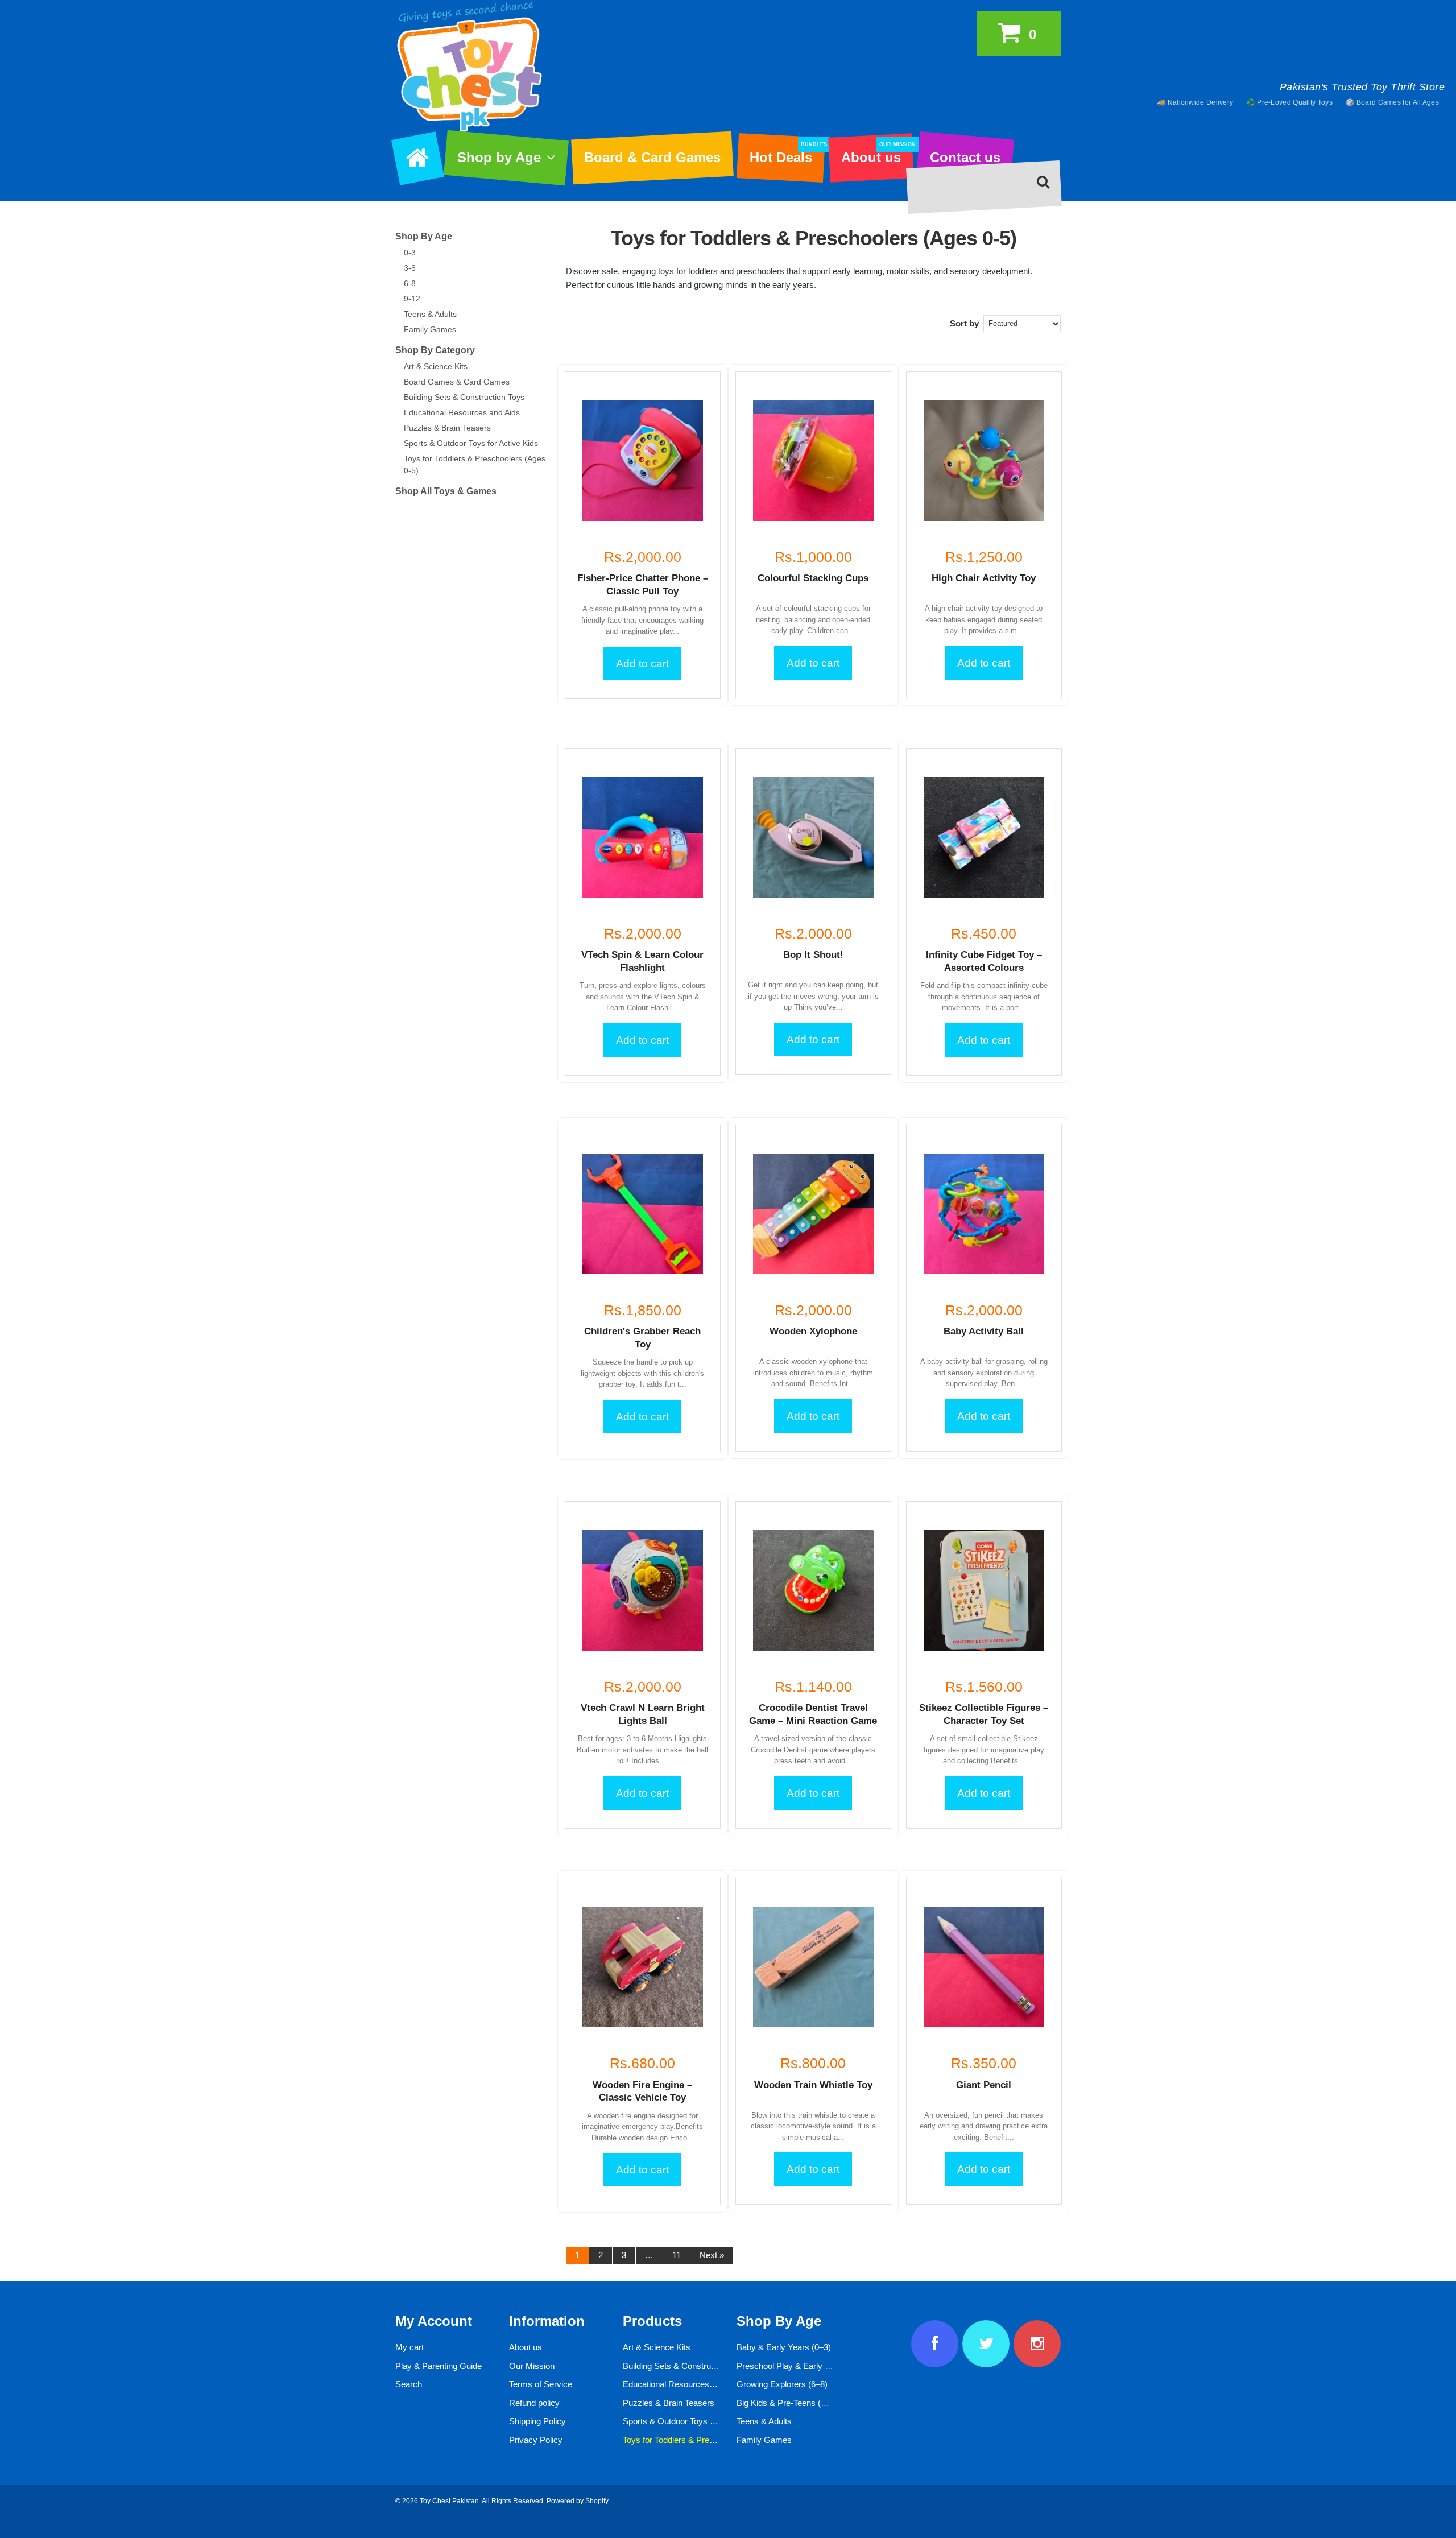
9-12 (412, 299)
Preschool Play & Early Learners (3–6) (808, 2366)
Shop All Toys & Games (446, 491)
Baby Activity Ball (984, 1331)
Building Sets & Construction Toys (464, 397)
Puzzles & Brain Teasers (447, 428)
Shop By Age (424, 236)
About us (877, 154)
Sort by (964, 323)
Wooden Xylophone (813, 1331)
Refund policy (534, 2403)
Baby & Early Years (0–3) (784, 2347)
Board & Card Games (652, 157)
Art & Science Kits (436, 366)
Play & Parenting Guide (439, 2366)
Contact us (965, 157)
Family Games (430, 329)
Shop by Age (499, 157)
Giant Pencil (984, 2085)
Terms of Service (541, 2384)
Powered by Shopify (577, 2501)
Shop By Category (435, 350)
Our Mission (532, 2366)
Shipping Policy (537, 2421)
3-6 (410, 268)
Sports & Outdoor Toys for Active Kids (471, 443)
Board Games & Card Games (457, 382)
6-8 (410, 283)
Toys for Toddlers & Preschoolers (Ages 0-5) (705, 2440)
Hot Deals (787, 154)
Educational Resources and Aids (462, 412)
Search (409, 2384)
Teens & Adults (430, 314)
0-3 (410, 253)
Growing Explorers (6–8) (782, 2384)
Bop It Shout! (813, 955)
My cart (409, 2347)
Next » (712, 2255)
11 (677, 2255)
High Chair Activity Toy (984, 578)
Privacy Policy (536, 2440)
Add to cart (642, 664)
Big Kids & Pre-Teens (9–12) (789, 2403)
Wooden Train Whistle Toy (813, 2085)
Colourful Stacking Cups (813, 578)
